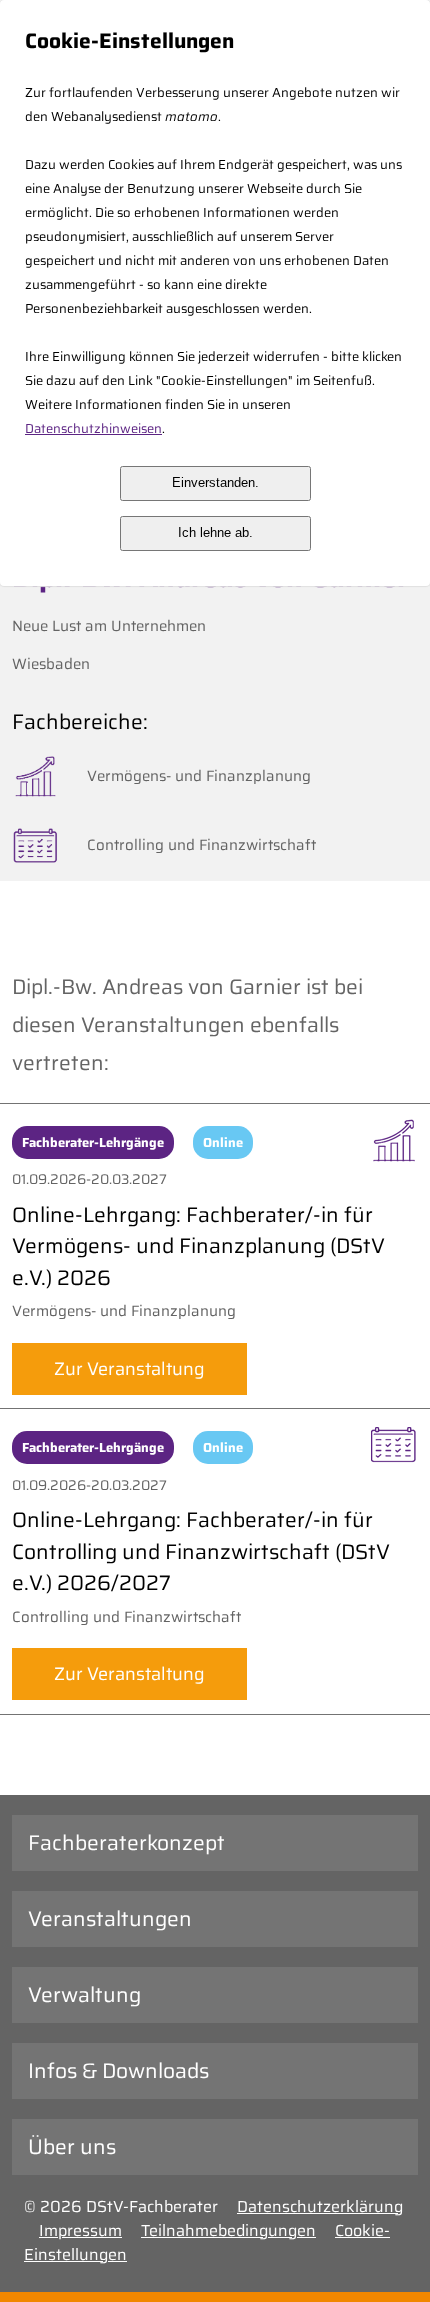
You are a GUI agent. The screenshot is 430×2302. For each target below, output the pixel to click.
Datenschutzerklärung (320, 2206)
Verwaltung (84, 1994)
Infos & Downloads (118, 2070)
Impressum (80, 2230)
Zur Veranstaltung (129, 1369)
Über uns (72, 2146)
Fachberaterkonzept (126, 1842)
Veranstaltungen (110, 1918)
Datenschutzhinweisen (93, 428)
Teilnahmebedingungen (228, 2230)
